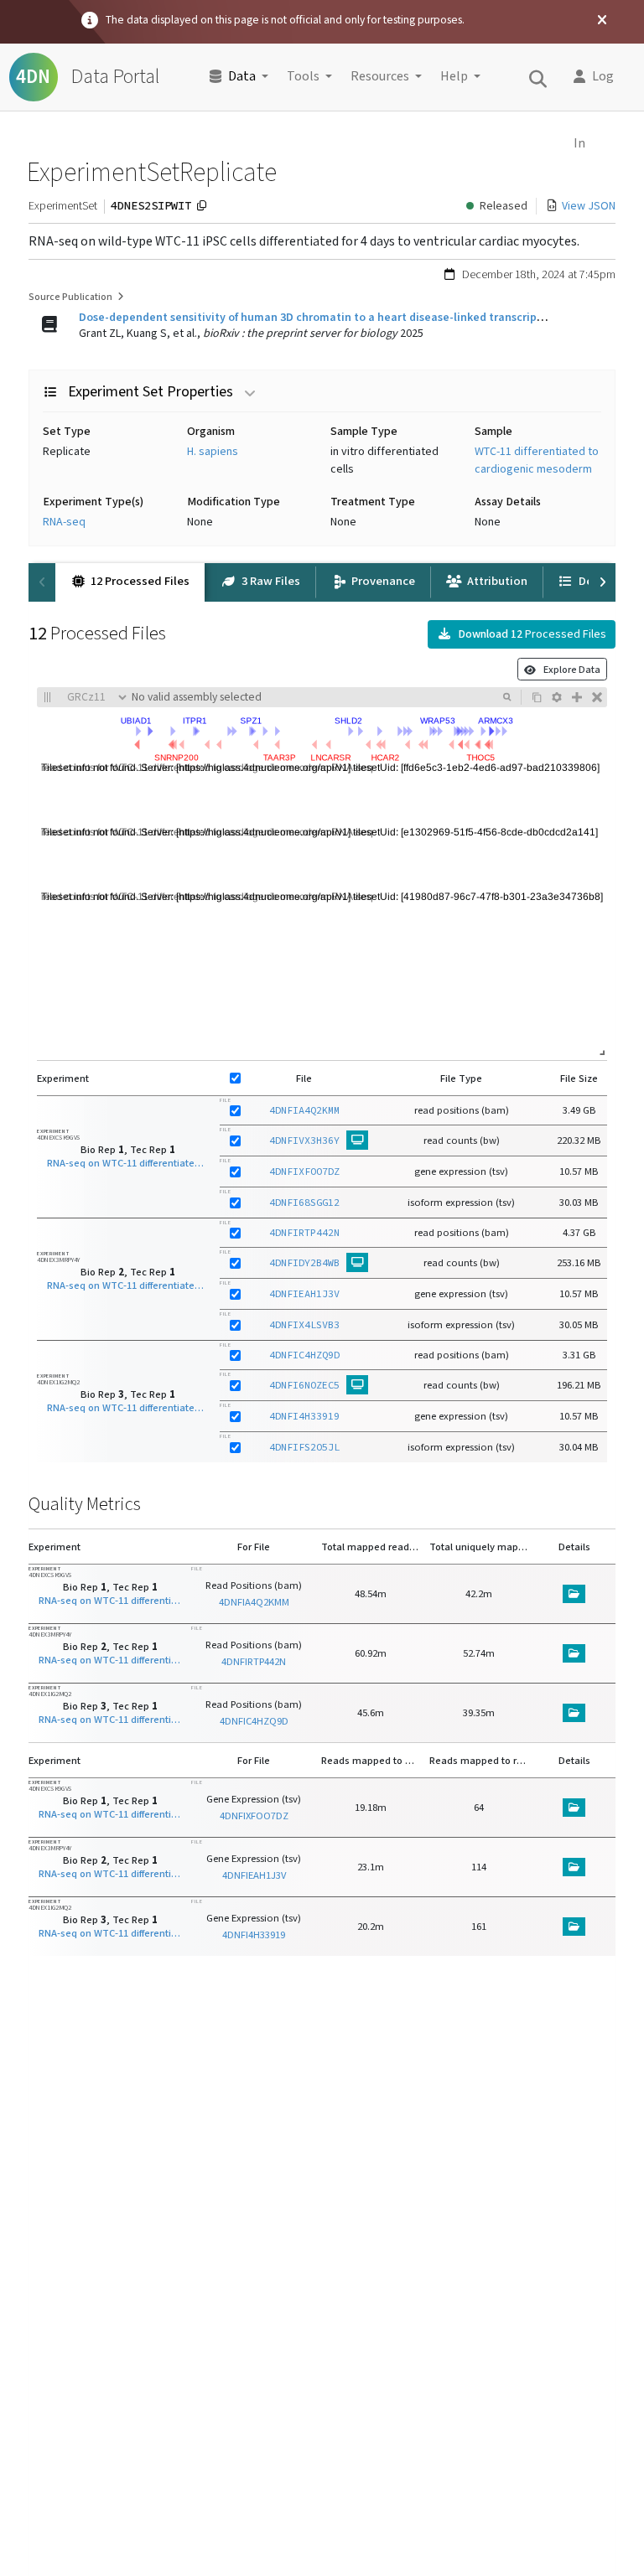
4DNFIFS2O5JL (304, 1447)
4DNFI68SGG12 (304, 1202)
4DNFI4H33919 (304, 1416)
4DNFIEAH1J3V (304, 1293)
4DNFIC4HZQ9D (304, 1355)
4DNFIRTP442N (304, 1232)
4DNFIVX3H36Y (304, 1140)
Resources (380, 77)
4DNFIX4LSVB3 (304, 1324)
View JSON (589, 206)
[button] (600, 77)
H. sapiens (213, 452)
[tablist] (322, 582)
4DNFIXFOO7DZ (304, 1171)
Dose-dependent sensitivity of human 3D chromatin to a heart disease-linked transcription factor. (337, 318)
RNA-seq (64, 522)
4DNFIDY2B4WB (304, 1262)
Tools (303, 77)
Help (454, 77)
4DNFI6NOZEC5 (304, 1385)
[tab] (130, 582)
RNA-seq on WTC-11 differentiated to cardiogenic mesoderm (128, 1163)
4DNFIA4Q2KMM (304, 1110)
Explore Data (569, 670)
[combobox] (314, 697)
